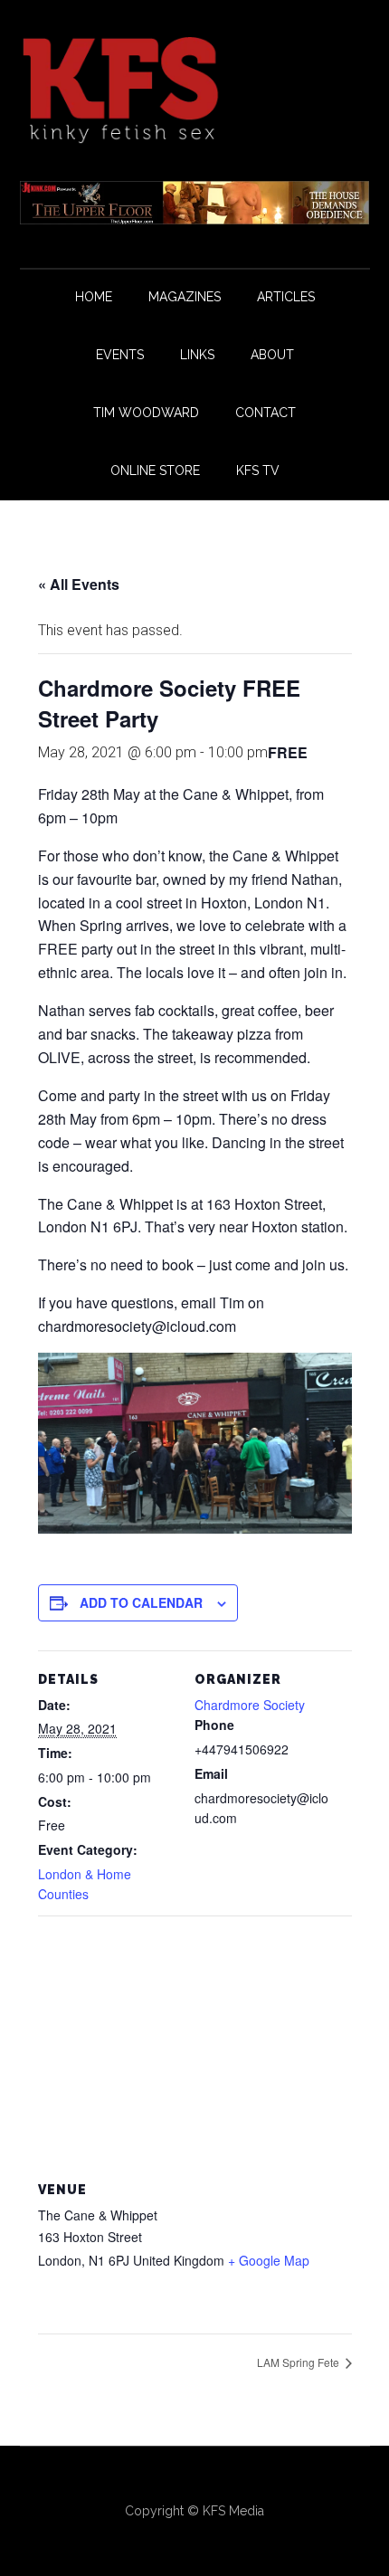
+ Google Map (269, 2260)
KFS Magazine (195, 90)
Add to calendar (141, 1602)
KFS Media (233, 2511)
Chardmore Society (250, 1705)
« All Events (79, 584)
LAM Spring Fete (299, 2362)
